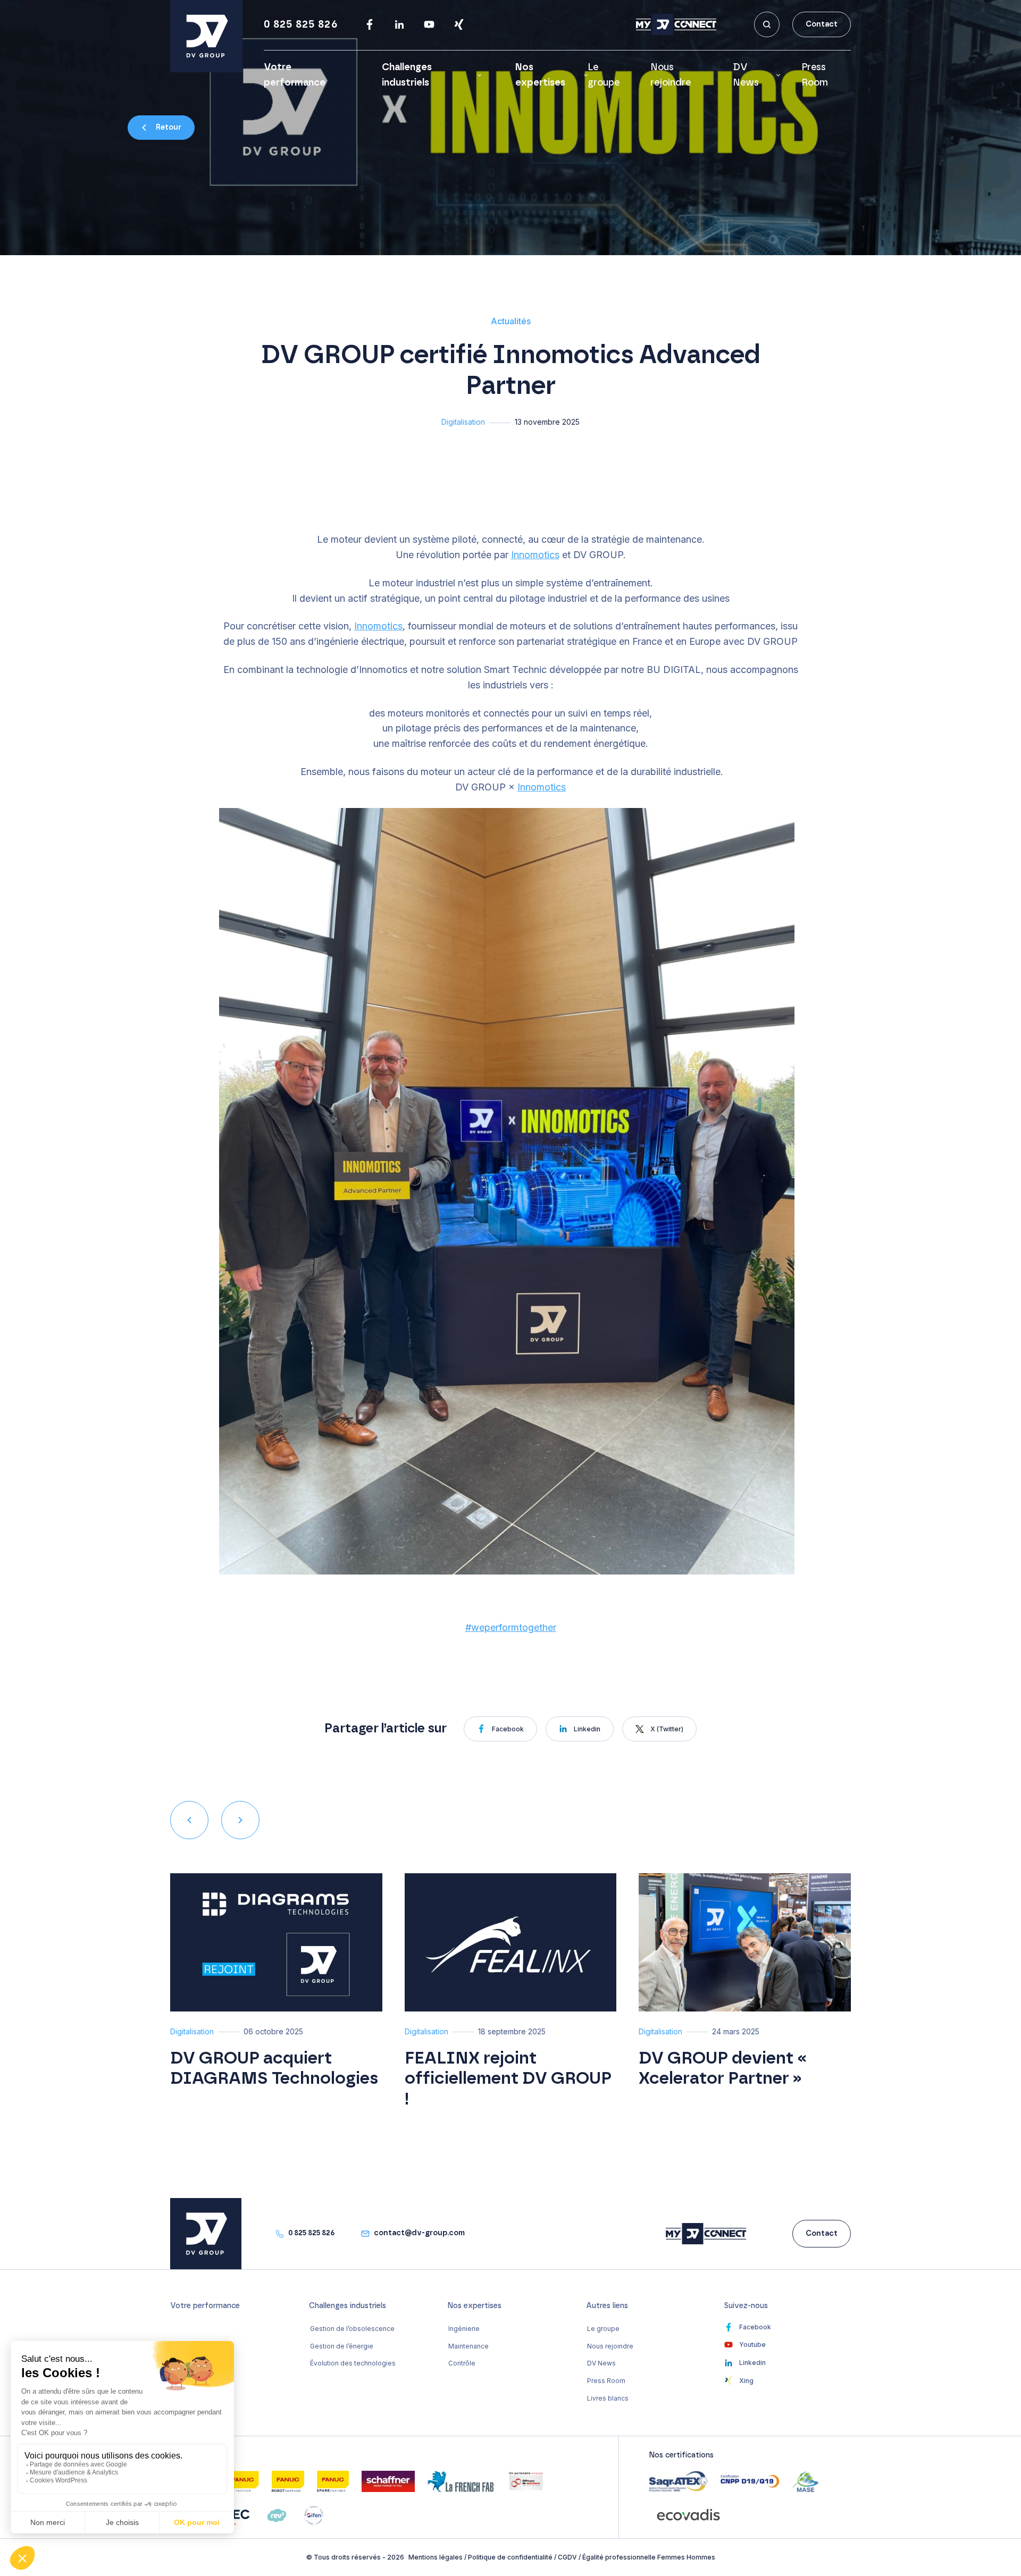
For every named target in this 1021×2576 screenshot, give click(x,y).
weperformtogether (511, 1627)
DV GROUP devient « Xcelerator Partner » (723, 2068)
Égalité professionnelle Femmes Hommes (649, 2557)
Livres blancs (608, 2398)
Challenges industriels (407, 75)
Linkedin (587, 1729)
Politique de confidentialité (510, 2557)
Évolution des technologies (353, 2363)
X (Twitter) (667, 1729)
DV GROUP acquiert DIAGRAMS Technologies (274, 2068)
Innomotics (535, 555)
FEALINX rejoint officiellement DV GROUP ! (508, 2079)
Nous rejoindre (610, 2346)
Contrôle (462, 2363)
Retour (169, 128)
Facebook (508, 1729)
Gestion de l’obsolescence (352, 2329)
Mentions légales (436, 2557)
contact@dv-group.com (419, 2233)
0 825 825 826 (301, 24)
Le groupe (603, 2329)
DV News (746, 75)
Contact (822, 24)
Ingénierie (464, 2329)
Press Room (606, 2381)
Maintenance (468, 2346)
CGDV (567, 2557)
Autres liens (607, 2306)
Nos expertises (540, 75)
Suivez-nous (746, 2306)
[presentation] (189, 1820)
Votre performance (205, 2306)
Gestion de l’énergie (342, 2346)
